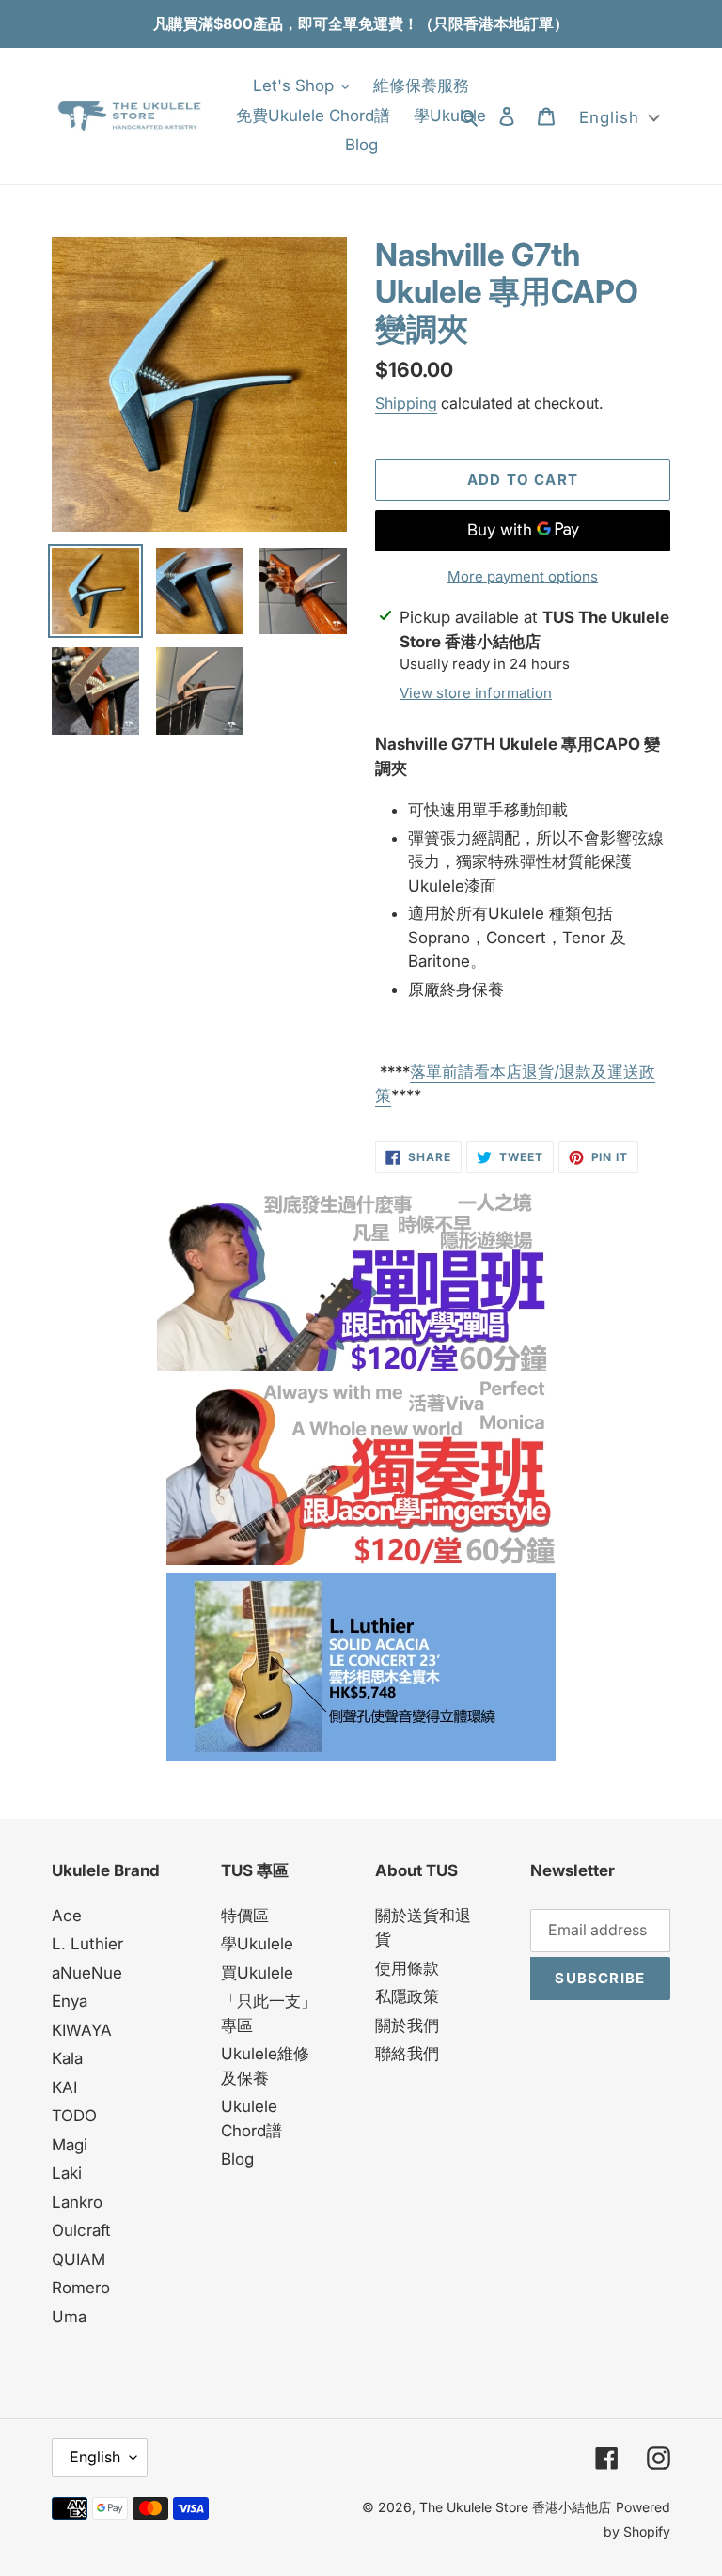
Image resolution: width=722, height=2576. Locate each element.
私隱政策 (407, 1996)
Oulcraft (81, 2230)
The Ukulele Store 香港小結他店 (515, 2507)
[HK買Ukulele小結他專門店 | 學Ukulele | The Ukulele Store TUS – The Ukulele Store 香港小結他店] (352, 1365)
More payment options (523, 576)
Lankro (77, 2202)
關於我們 (407, 2025)
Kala (67, 2058)
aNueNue (87, 1973)
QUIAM (78, 2259)
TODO (74, 2116)
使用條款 (407, 1968)
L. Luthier (87, 1944)
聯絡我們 (407, 2054)
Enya (70, 2001)
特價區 (245, 1916)
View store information (476, 693)
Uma (69, 2317)
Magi (70, 2145)
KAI (64, 2087)
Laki (67, 2173)
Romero (81, 2288)
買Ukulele (257, 1973)
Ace (67, 1916)
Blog (237, 2159)
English (95, 2457)
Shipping (406, 403)
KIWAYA (82, 2030)
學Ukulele (257, 1944)
